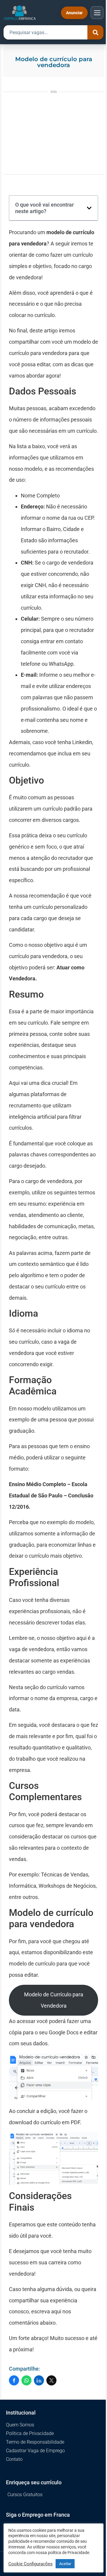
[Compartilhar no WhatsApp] (26, 2380)
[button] (89, 208)
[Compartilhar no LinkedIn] (39, 2380)
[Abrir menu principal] (97, 13)
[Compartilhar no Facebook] (14, 2380)
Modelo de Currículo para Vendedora (54, 2000)
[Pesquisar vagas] (95, 32)
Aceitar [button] (65, 2564)
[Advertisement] (53, 132)
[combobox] (45, 32)
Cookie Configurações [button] (30, 2564)
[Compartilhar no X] (51, 2380)
